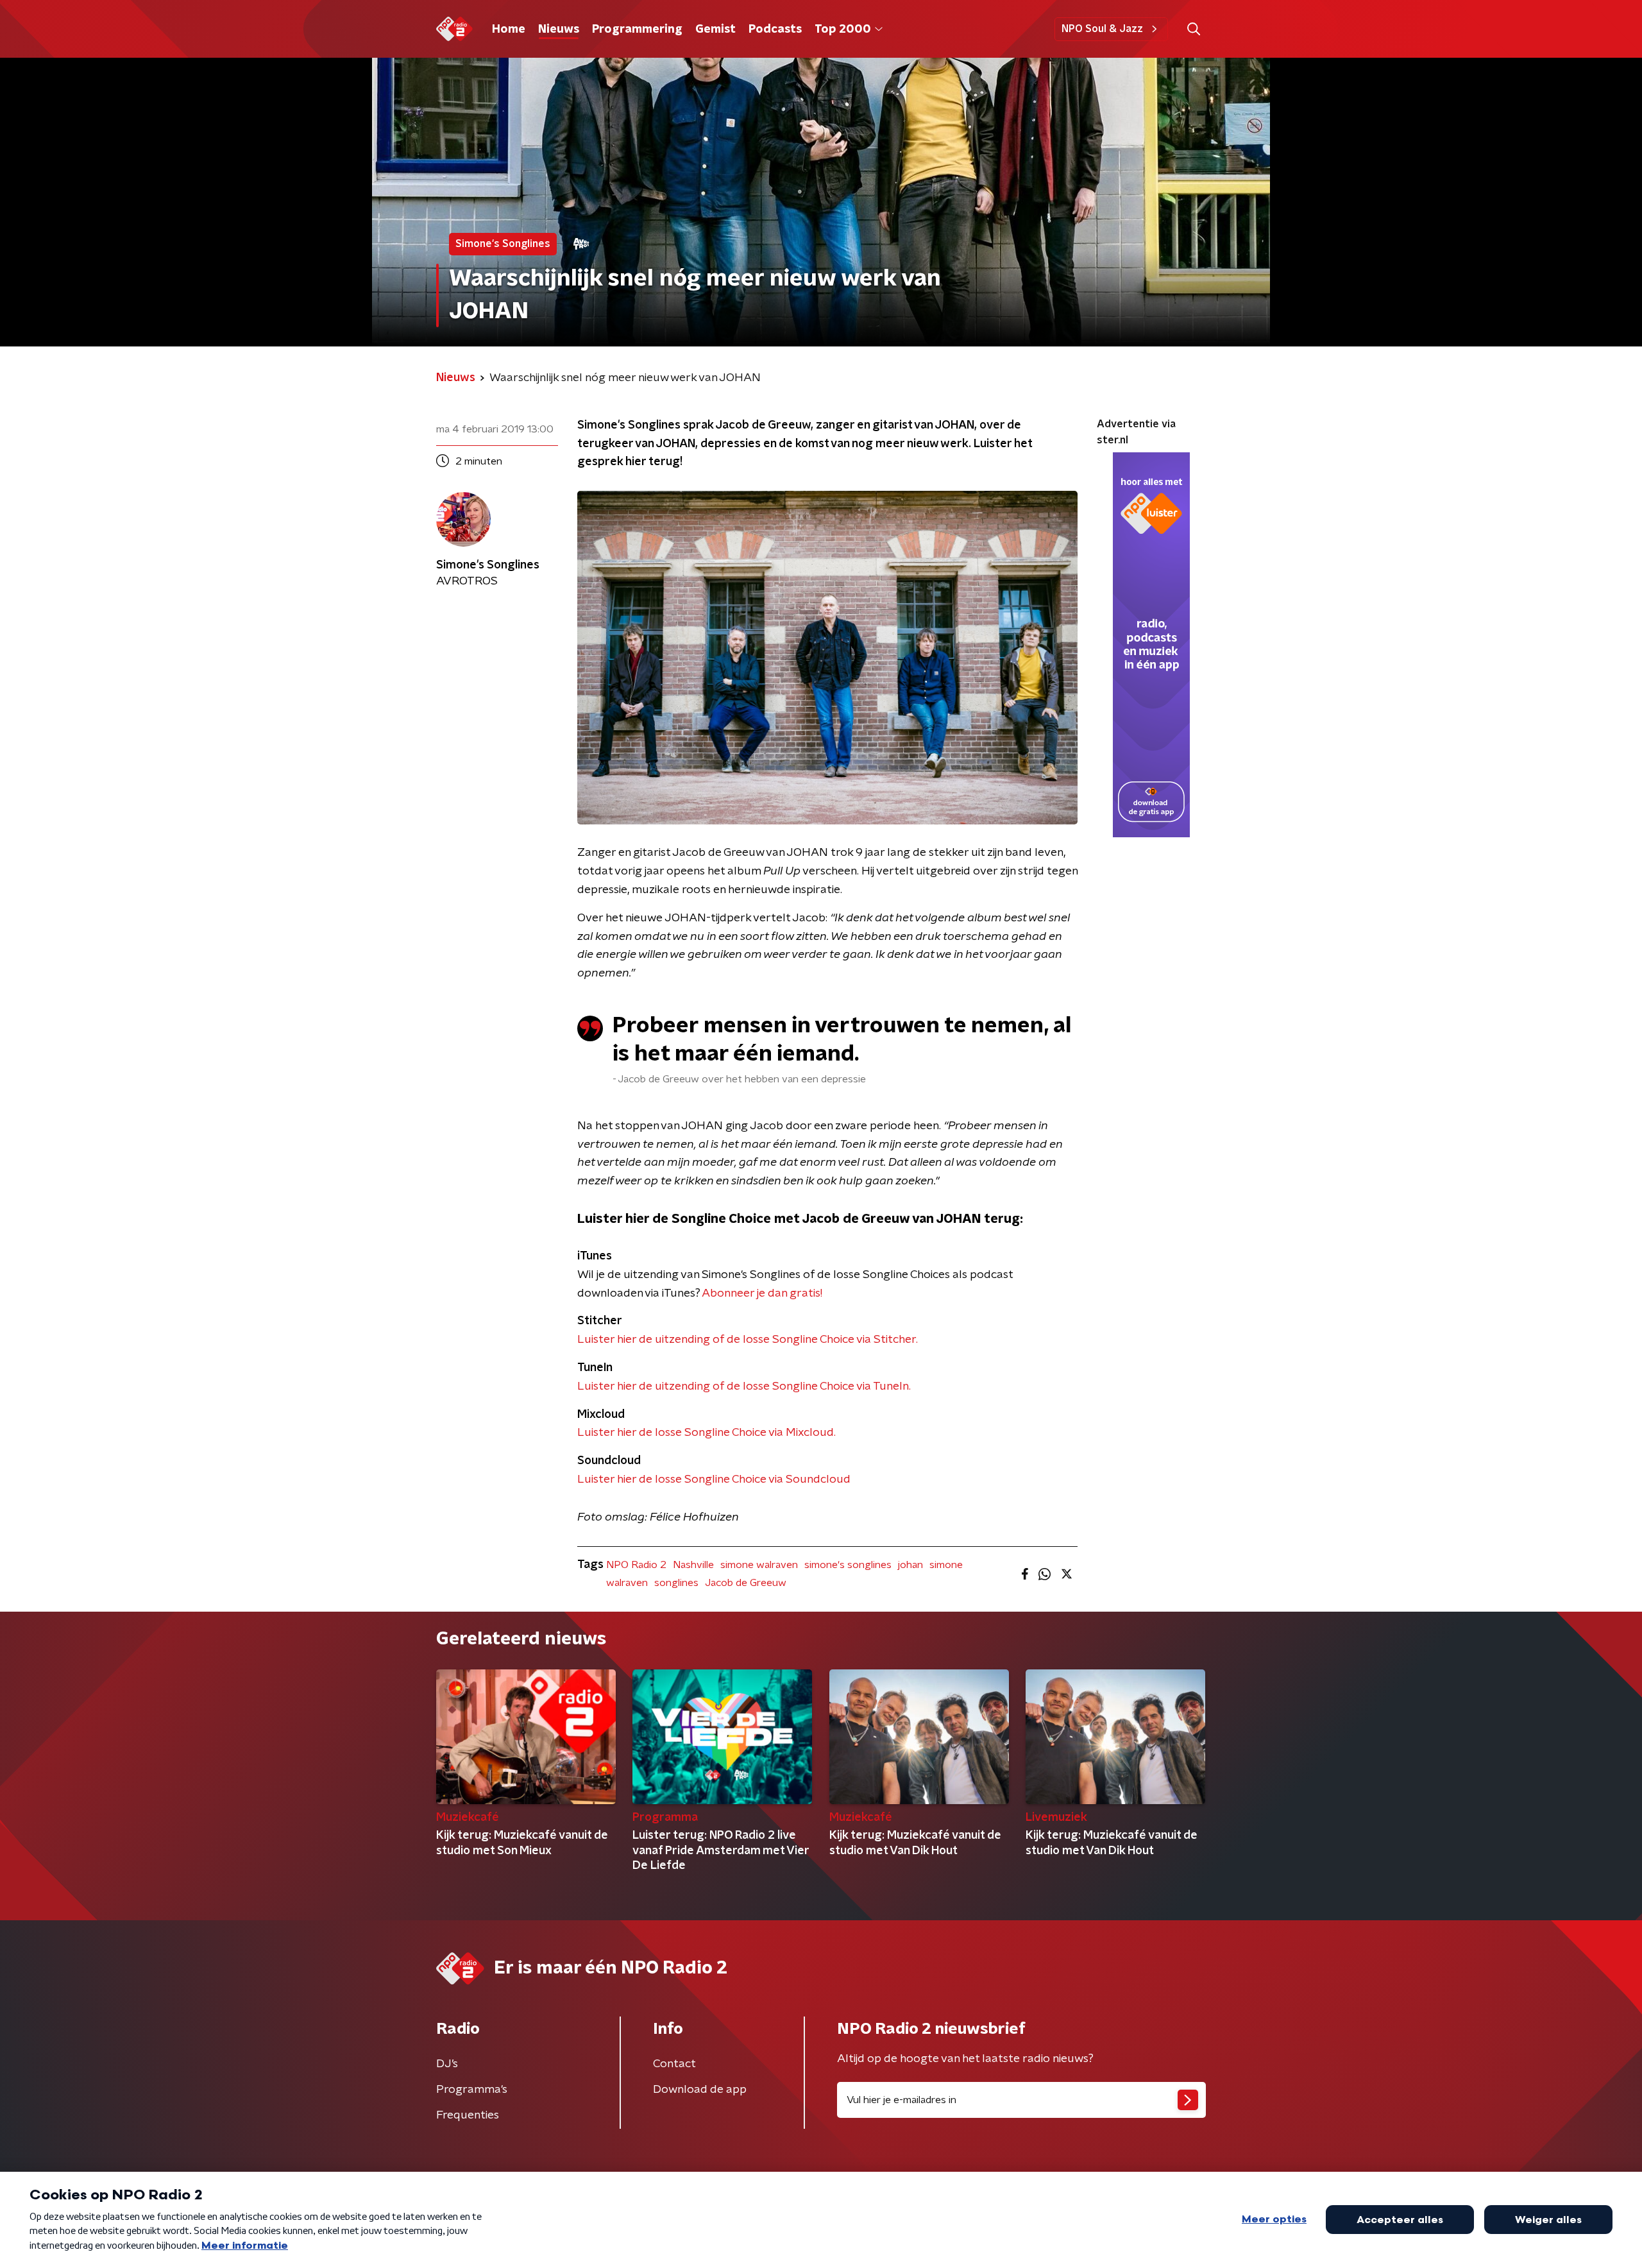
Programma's (472, 2090)
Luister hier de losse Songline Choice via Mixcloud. (707, 1433)
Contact (674, 2064)
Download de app (700, 2090)
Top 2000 (843, 30)
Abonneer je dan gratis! (762, 1293)
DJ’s (447, 2064)
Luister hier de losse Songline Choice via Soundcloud (714, 1479)
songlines (676, 1583)
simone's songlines (848, 1565)
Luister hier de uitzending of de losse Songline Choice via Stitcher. (748, 1340)
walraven (627, 1583)
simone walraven (759, 1565)
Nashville (693, 1565)
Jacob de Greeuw (746, 1583)
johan (910, 1565)
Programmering (637, 30)
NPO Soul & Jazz (1102, 29)
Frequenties (468, 2115)
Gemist (715, 30)
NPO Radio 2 (636, 1565)
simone (946, 1565)
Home (509, 30)
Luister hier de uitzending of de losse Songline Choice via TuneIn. (744, 1386)
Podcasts (775, 30)
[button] (1193, 29)
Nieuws (559, 30)
